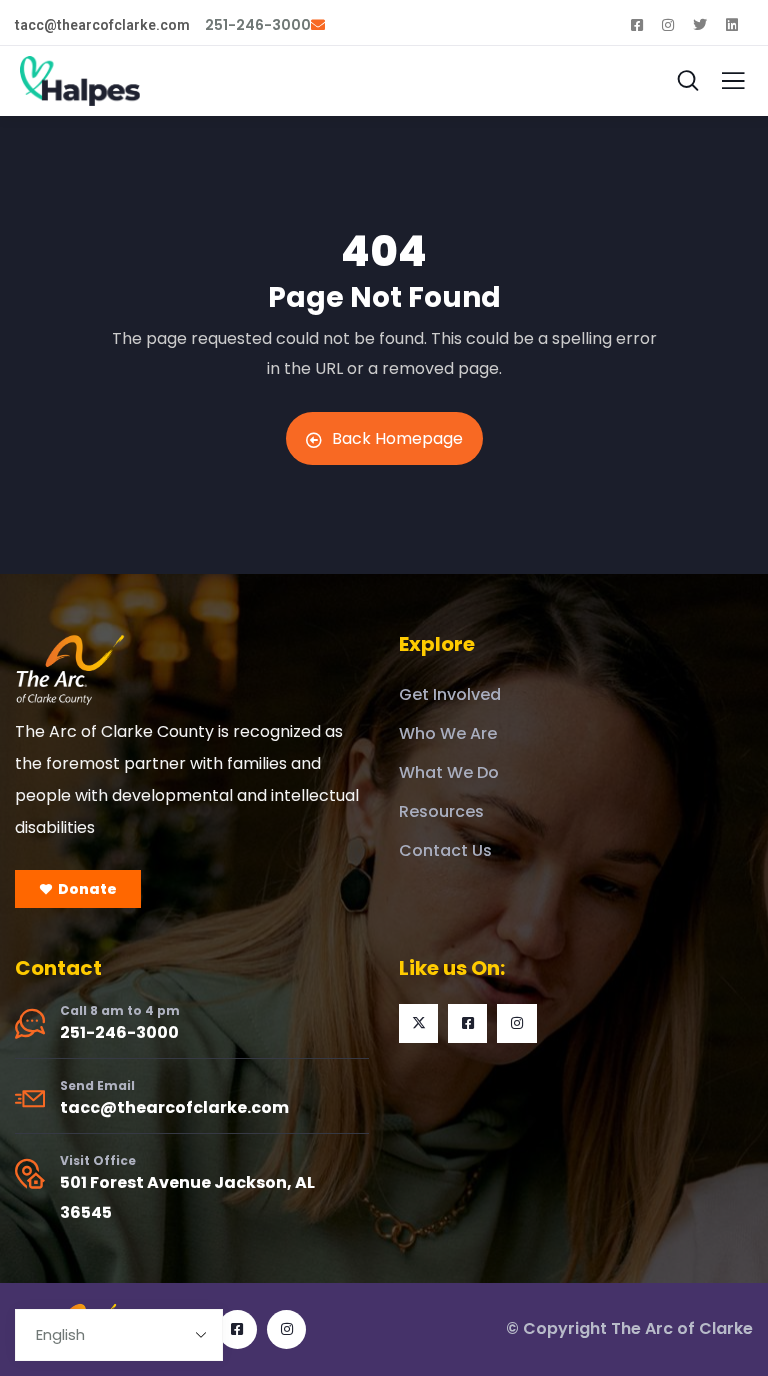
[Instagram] (516, 1023)
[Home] (70, 670)
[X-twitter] (418, 1023)
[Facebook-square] (467, 1023)
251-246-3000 (119, 1032)
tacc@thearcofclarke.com (174, 1107)
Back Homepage (397, 438)
